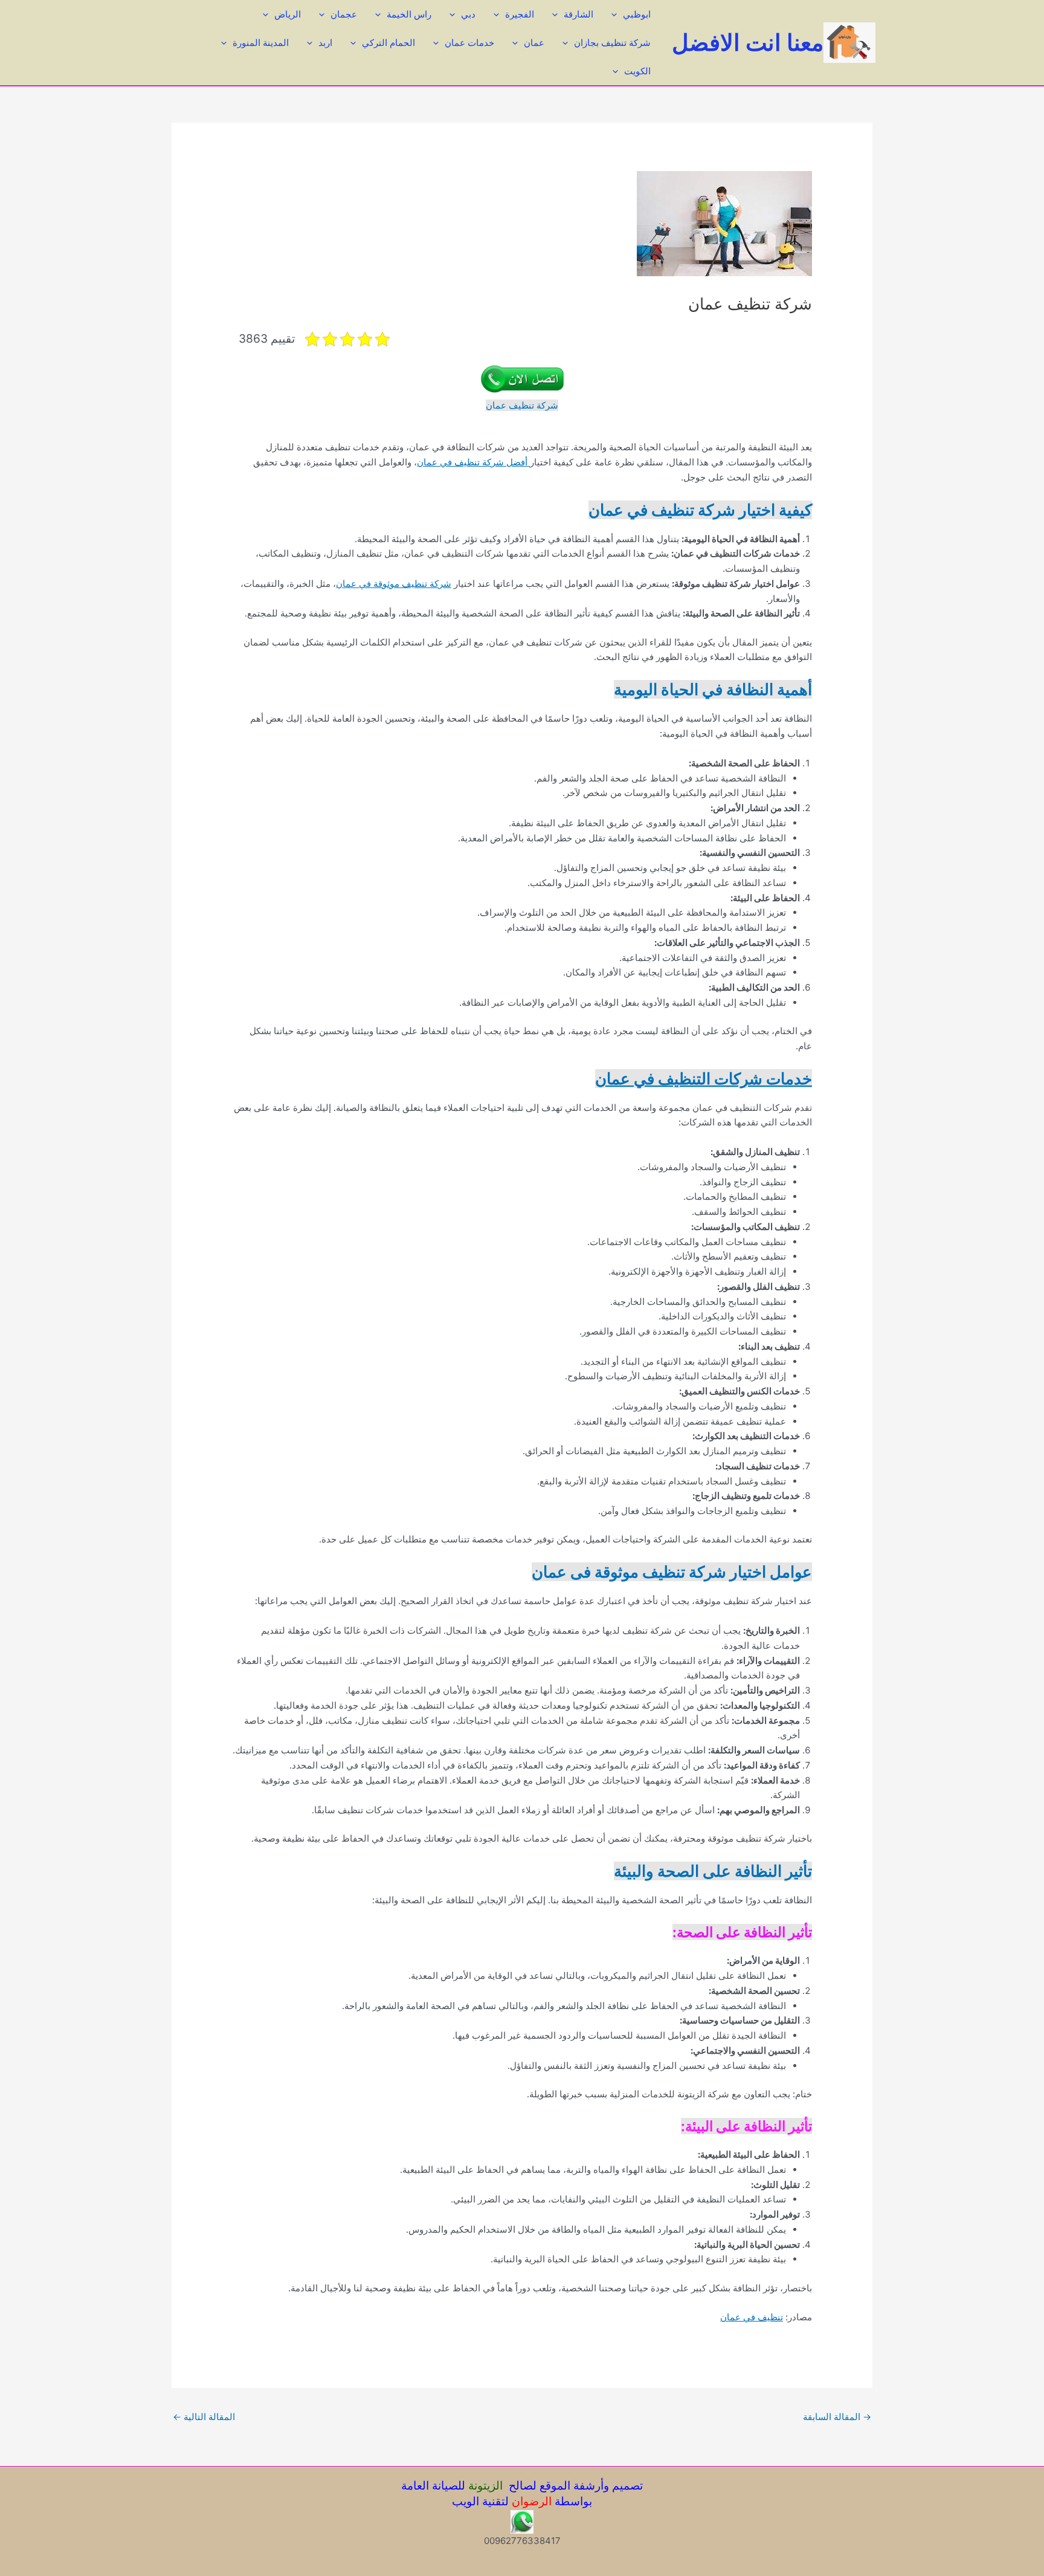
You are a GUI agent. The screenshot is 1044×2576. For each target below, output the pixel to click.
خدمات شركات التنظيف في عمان (704, 1079)
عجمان (344, 14)
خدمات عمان (469, 43)
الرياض (288, 14)
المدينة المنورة (261, 43)
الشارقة (578, 14)
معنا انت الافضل (748, 42)
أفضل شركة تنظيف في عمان (473, 462)
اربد (325, 43)
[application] (617, 14)
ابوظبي (637, 14)
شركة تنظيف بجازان (612, 43)
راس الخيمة (409, 14)
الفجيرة (520, 14)
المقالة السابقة (837, 2417)
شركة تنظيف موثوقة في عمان (394, 584)
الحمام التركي (388, 43)
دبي (468, 14)
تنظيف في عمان (752, 2317)
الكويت (637, 71)
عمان (534, 43)
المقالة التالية (204, 2417)
